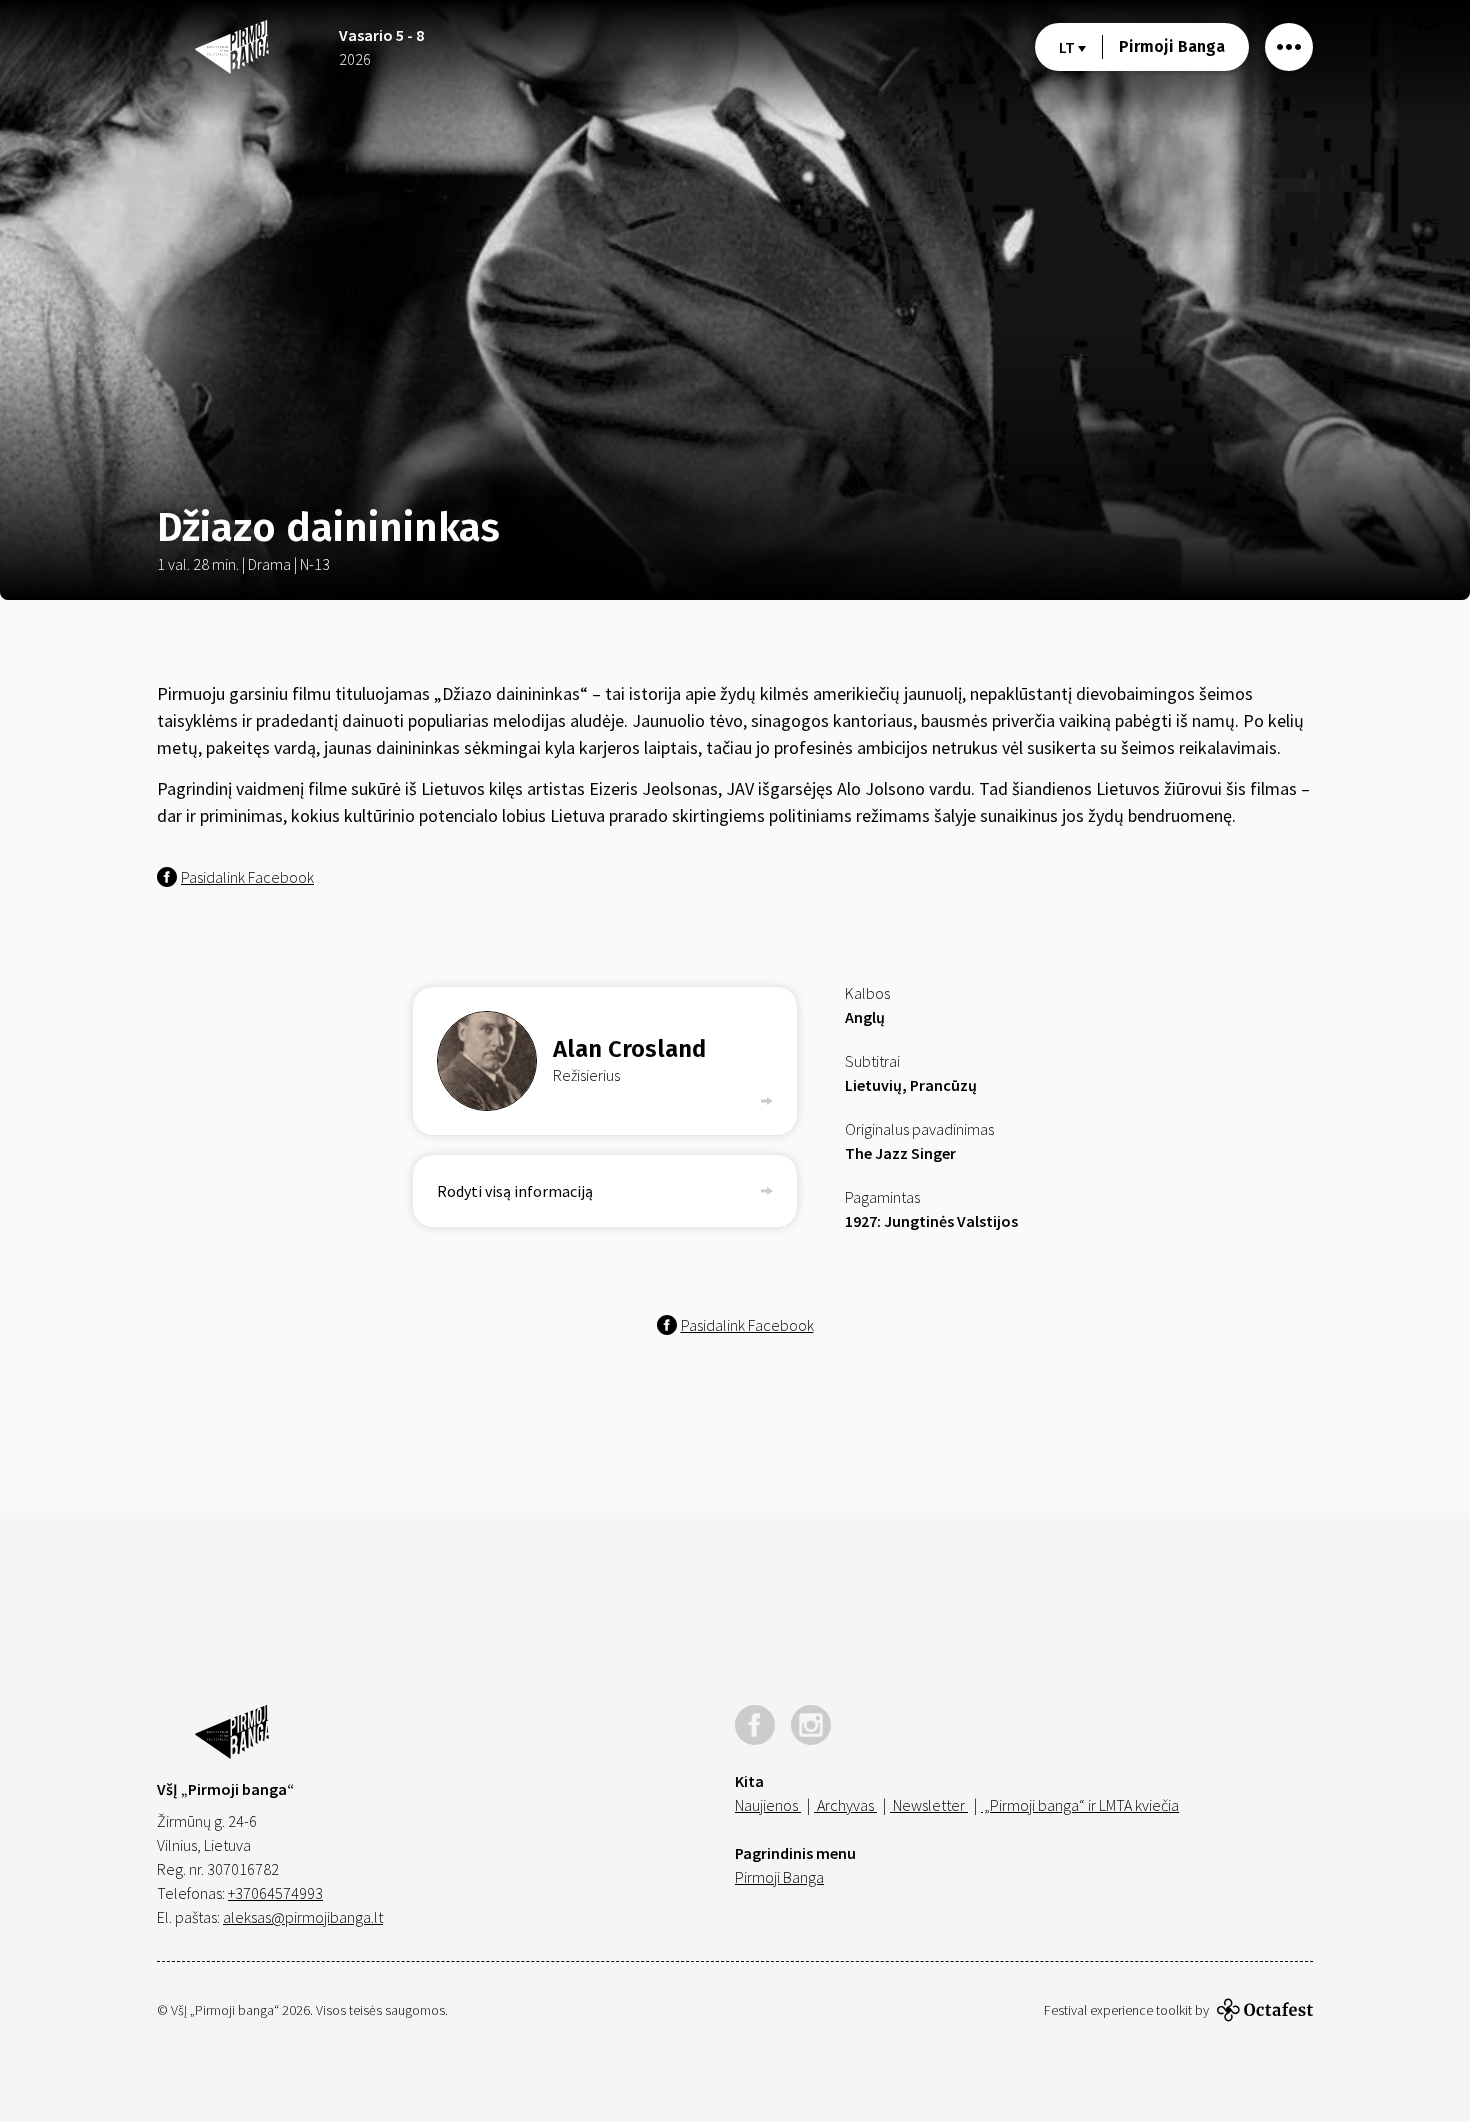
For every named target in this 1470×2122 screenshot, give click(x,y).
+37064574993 (275, 1893)
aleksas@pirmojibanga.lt (303, 1917)
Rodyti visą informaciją (515, 1191)
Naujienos (768, 1805)
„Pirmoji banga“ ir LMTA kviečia (1080, 1805)
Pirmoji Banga (1172, 46)
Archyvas (845, 1805)
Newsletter (929, 1805)
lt (1068, 47)
